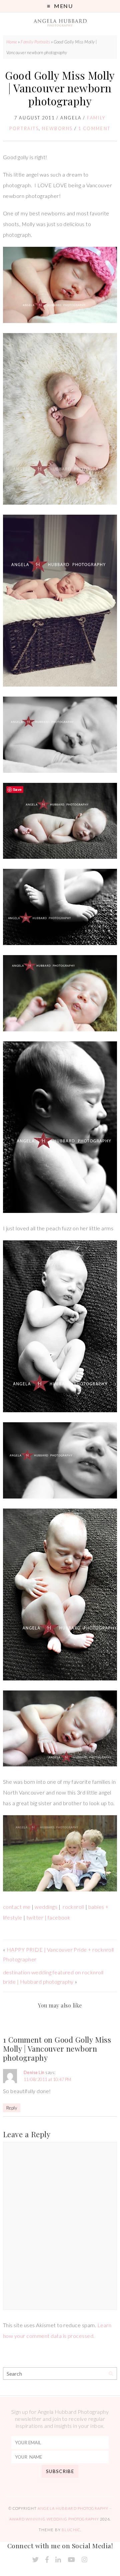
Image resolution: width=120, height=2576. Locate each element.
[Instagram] (84, 2560)
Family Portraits (35, 42)
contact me (17, 1907)
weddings (46, 1907)
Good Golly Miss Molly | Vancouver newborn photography (60, 88)
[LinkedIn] (58, 2560)
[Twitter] (35, 2560)
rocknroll (73, 1907)
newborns (57, 128)
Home (12, 42)
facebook (59, 1917)
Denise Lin (34, 2072)
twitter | (36, 1917)
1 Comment (94, 128)
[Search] (111, 2374)
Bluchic (71, 2530)
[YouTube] (71, 2560)
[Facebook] (47, 2560)
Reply (12, 2108)
